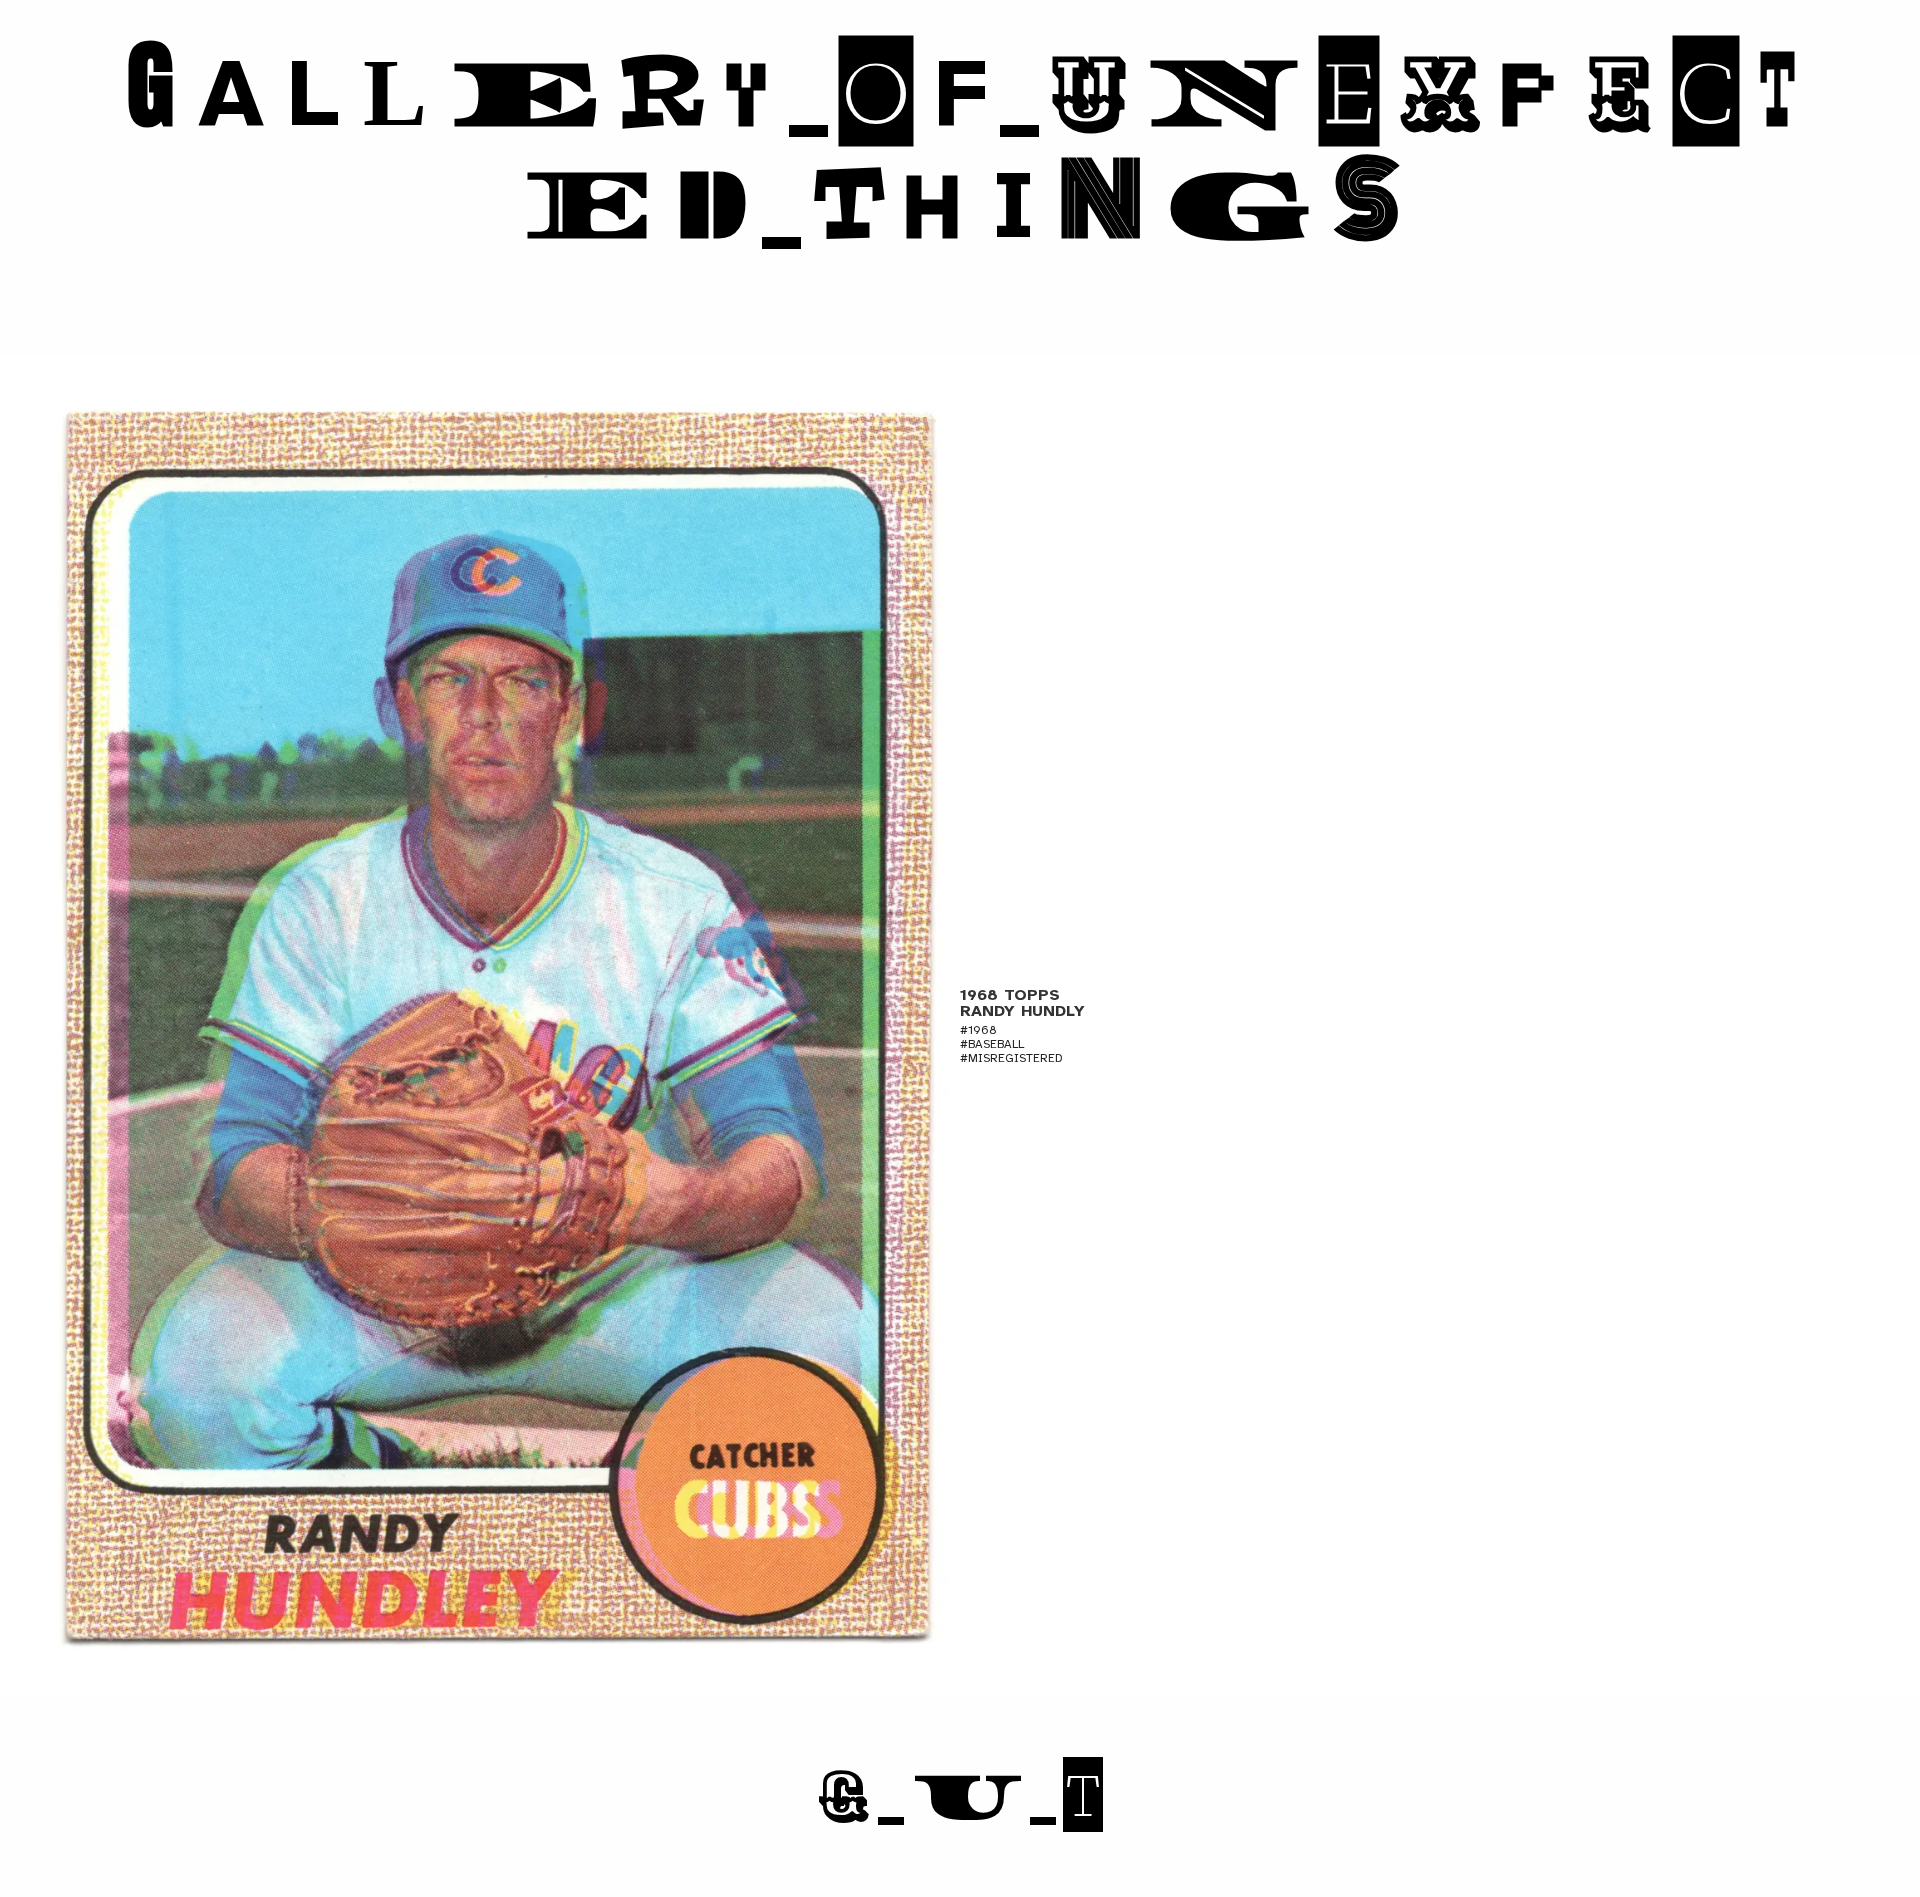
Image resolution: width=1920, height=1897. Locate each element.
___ (960, 149)
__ (960, 1796)
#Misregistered (1011, 1058)
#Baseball (992, 1044)
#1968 (978, 1030)
